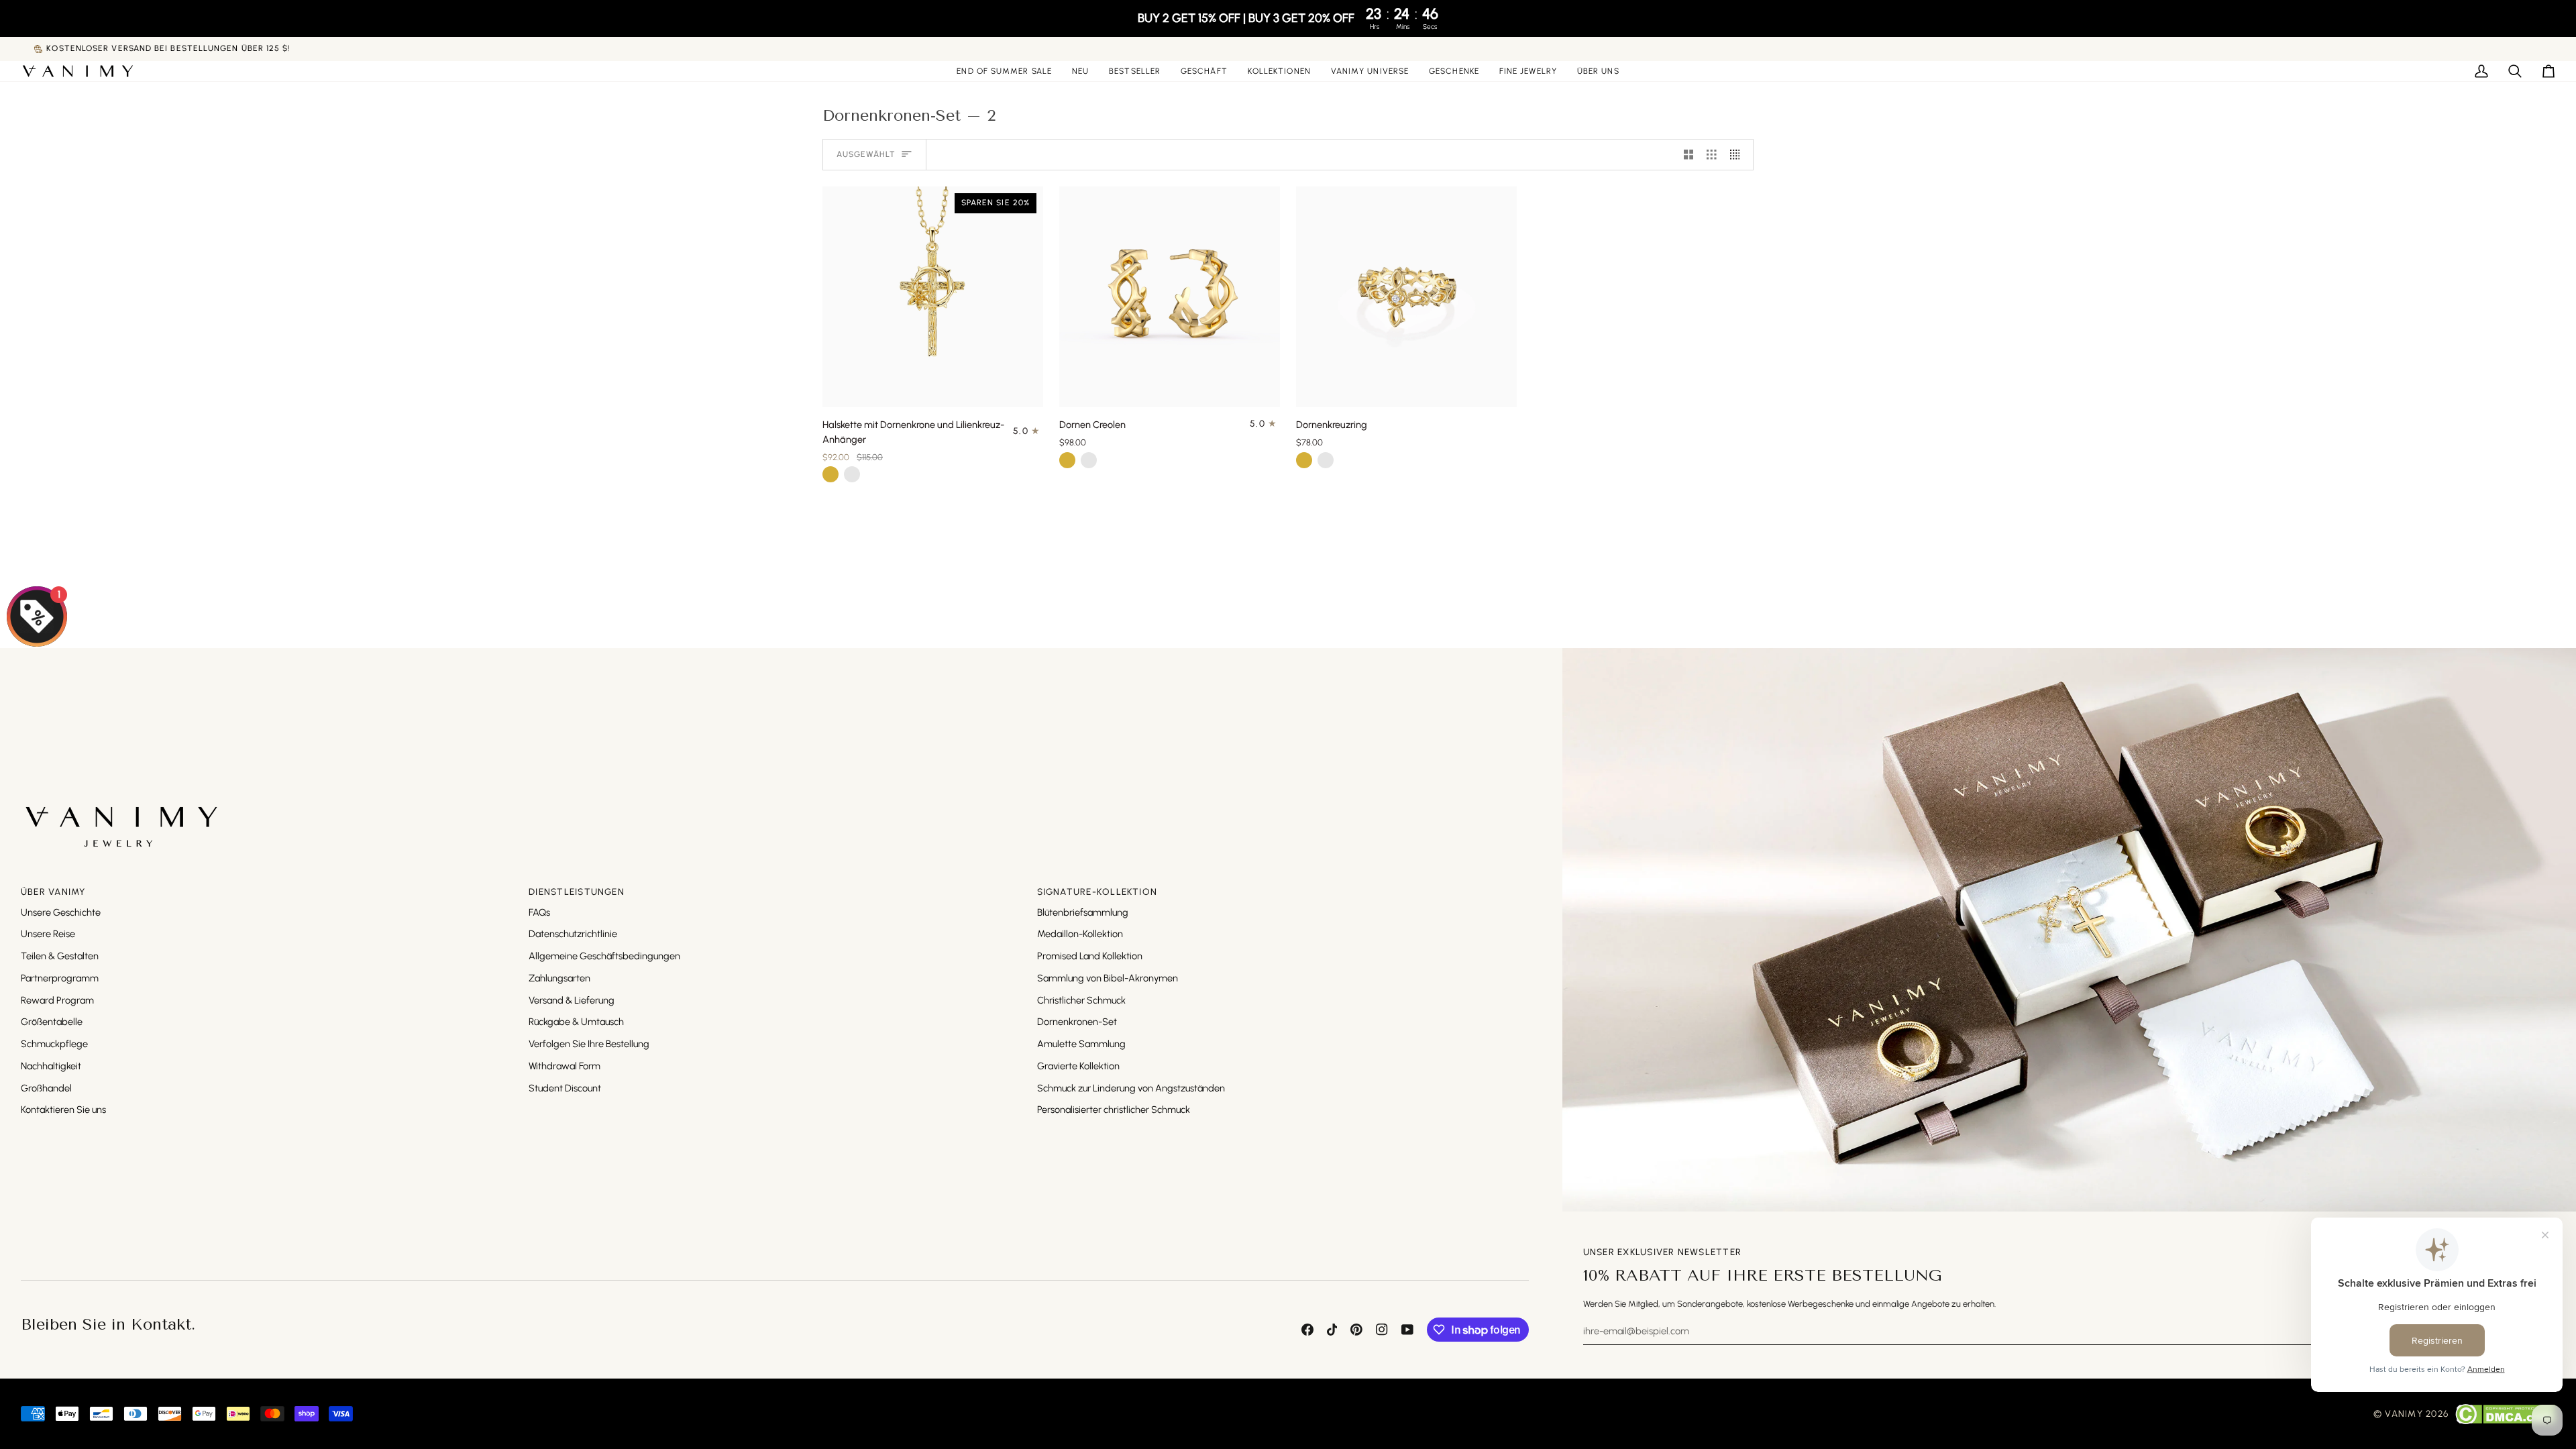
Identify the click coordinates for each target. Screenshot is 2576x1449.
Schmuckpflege (54, 1044)
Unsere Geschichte (61, 912)
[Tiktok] (1332, 1330)
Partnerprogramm (60, 978)
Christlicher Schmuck (1081, 1000)
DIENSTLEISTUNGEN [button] (577, 892)
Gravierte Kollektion (1078, 1066)
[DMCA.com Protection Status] (2505, 1414)
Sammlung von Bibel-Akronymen (1108, 978)
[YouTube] (1407, 1330)
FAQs (539, 912)
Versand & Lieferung (572, 1000)
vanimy (2404, 1413)
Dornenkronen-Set (1077, 1022)
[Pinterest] (1356, 1330)
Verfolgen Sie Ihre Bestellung (589, 1044)
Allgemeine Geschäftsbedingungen (604, 956)
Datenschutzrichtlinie (573, 934)
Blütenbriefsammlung (1083, 912)
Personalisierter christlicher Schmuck (1114, 1110)
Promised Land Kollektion (1090, 956)
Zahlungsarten (559, 978)
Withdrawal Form (565, 1066)
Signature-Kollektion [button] (1097, 892)
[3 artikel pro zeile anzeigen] (1712, 155)
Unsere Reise (48, 934)
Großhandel (46, 1088)
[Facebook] (1307, 1330)
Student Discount (565, 1088)
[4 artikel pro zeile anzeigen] (1738, 155)
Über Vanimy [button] (53, 892)
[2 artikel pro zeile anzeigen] (1689, 155)
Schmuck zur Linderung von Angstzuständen (1131, 1088)
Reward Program (57, 1000)
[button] (1204, 71)
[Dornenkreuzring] (1406, 297)
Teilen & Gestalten (60, 956)
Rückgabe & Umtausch (576, 1022)
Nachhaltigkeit (51, 1066)
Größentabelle (52, 1022)
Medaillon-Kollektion (1080, 934)
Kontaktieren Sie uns (63, 1110)
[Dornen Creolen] (1170, 297)
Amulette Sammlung (1081, 1044)
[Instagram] (1382, 1330)
